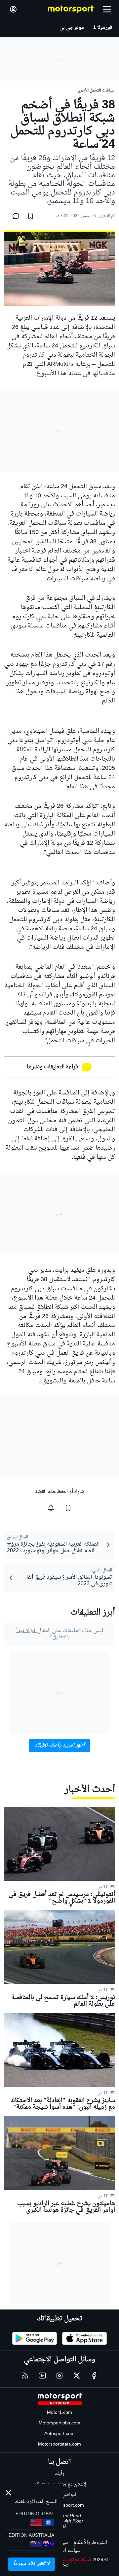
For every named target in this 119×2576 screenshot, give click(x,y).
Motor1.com (59, 2413)
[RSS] (25, 2376)
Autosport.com (59, 2434)
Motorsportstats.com (59, 2444)
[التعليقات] (14, 216)
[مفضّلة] (30, 216)
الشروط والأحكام (90, 2543)
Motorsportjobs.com (59, 2423)
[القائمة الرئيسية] (107, 9)
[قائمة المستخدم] (13, 9)
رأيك (59, 2474)
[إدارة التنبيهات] (51, 1508)
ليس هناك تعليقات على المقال (60, 1634)
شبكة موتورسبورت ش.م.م (65, 2560)
